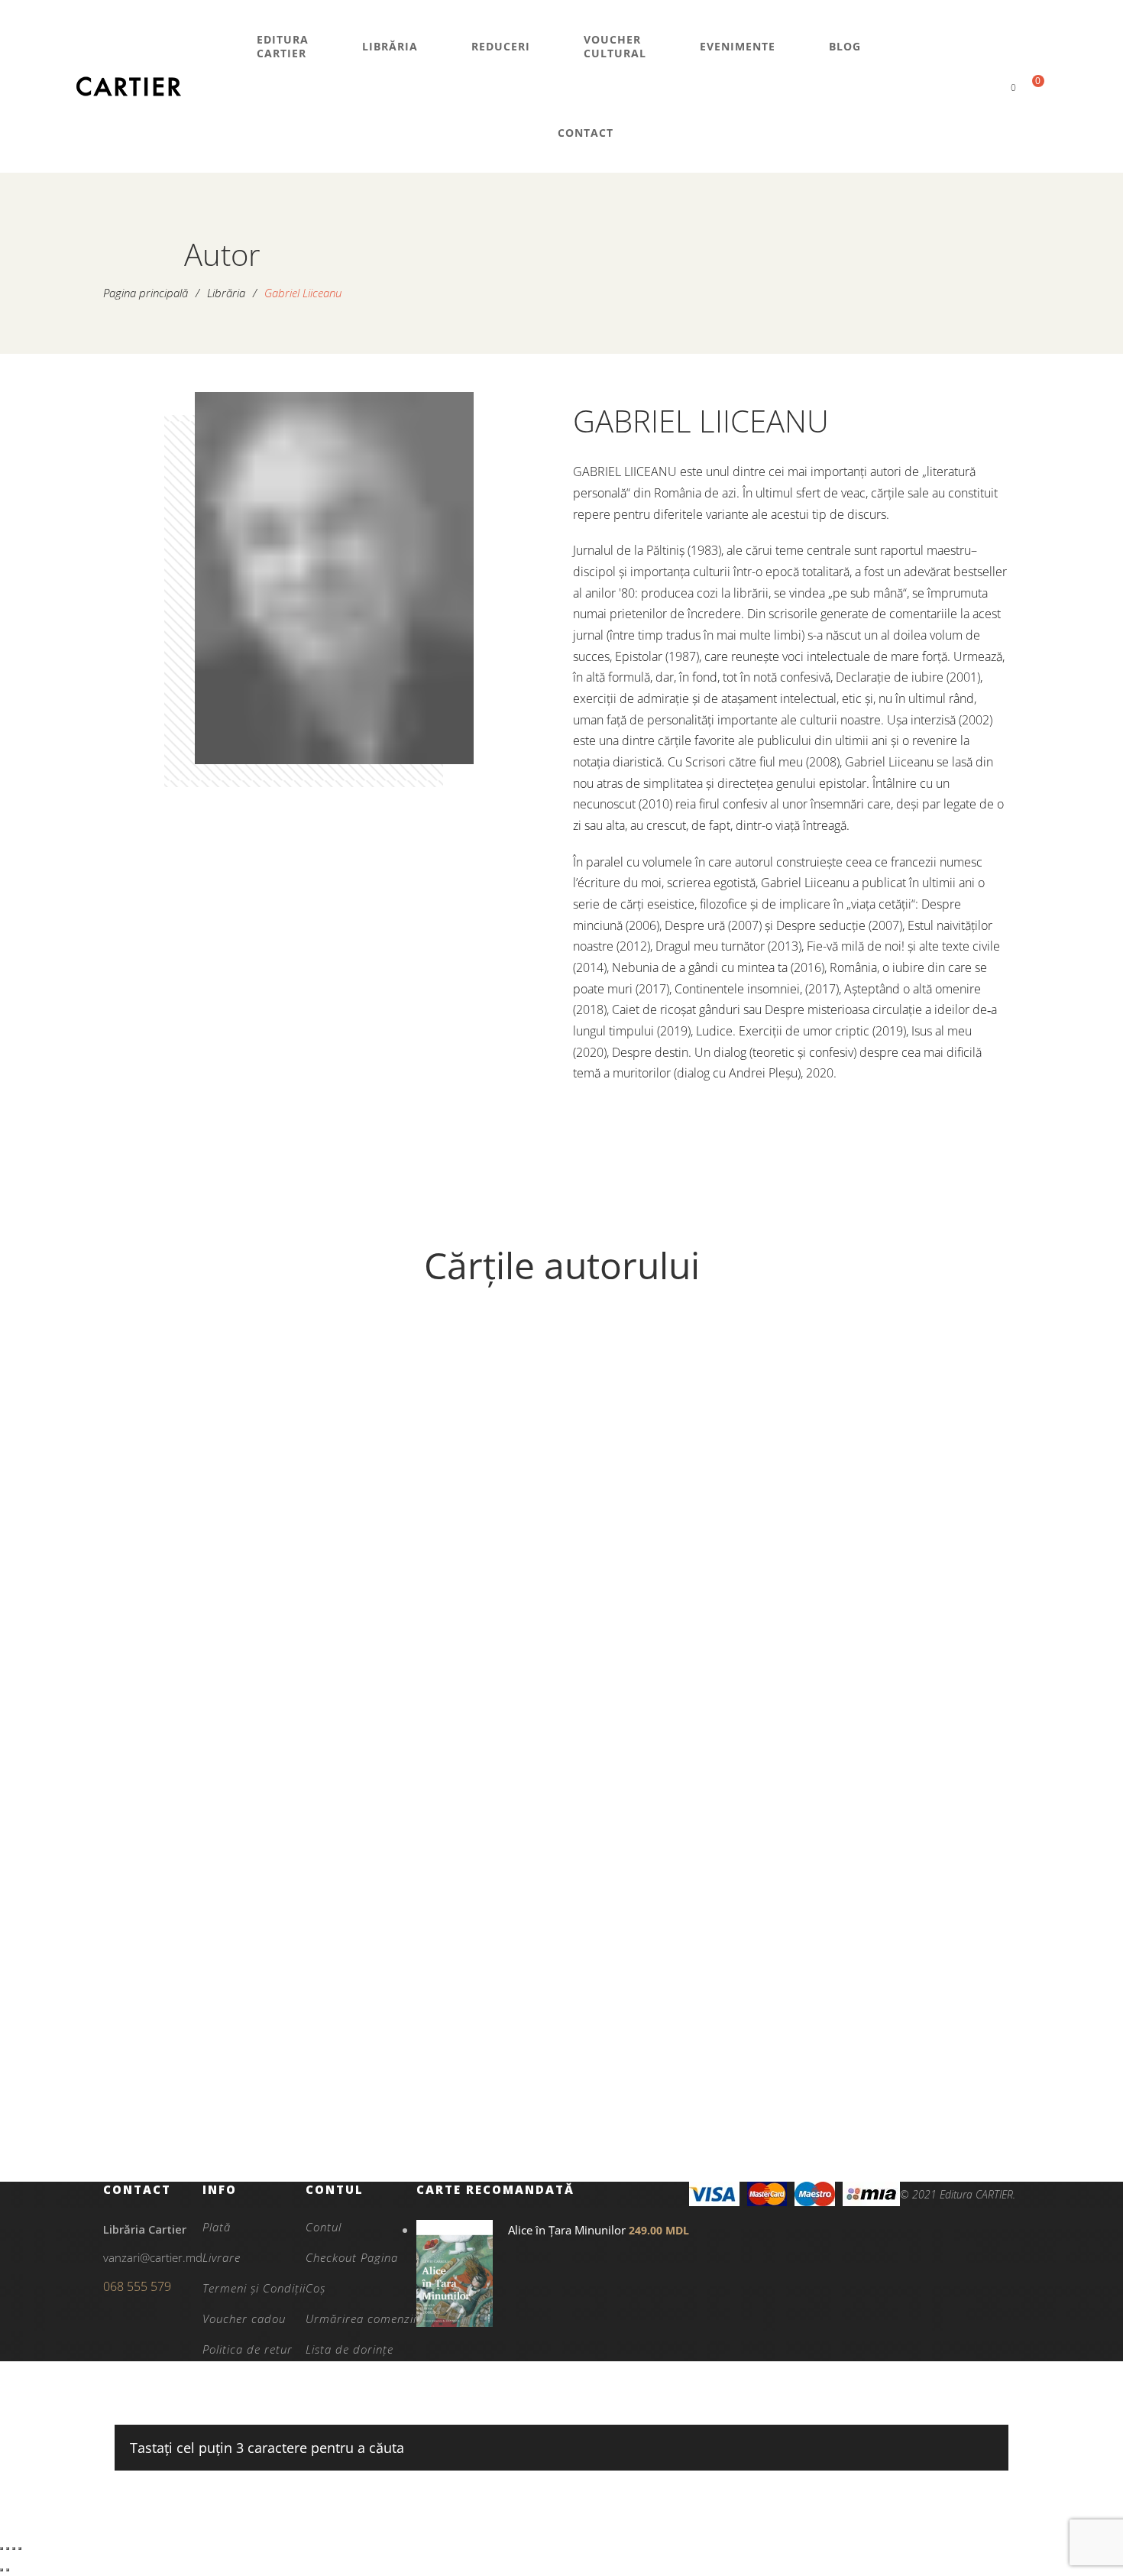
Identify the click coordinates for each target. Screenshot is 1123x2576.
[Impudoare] (448, 1489)
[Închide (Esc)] (20, 2548)
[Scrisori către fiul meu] (448, 1891)
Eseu (675, 1653)
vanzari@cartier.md (153, 2257)
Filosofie (221, 1653)
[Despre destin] (221, 1891)
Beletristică (448, 2054)
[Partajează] (14, 2548)
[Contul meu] (987, 87)
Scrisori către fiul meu (448, 2106)
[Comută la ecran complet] (8, 2548)
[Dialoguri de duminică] (221, 1489)
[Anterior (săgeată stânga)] (2, 2570)
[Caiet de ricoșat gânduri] (903, 1489)
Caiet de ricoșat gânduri (902, 1705)
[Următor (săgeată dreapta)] (8, 2570)
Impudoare (448, 1705)
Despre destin (220, 2106)
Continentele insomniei (675, 1705)
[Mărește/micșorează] (2, 2548)
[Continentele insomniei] (675, 1489)
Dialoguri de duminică (220, 1678)
